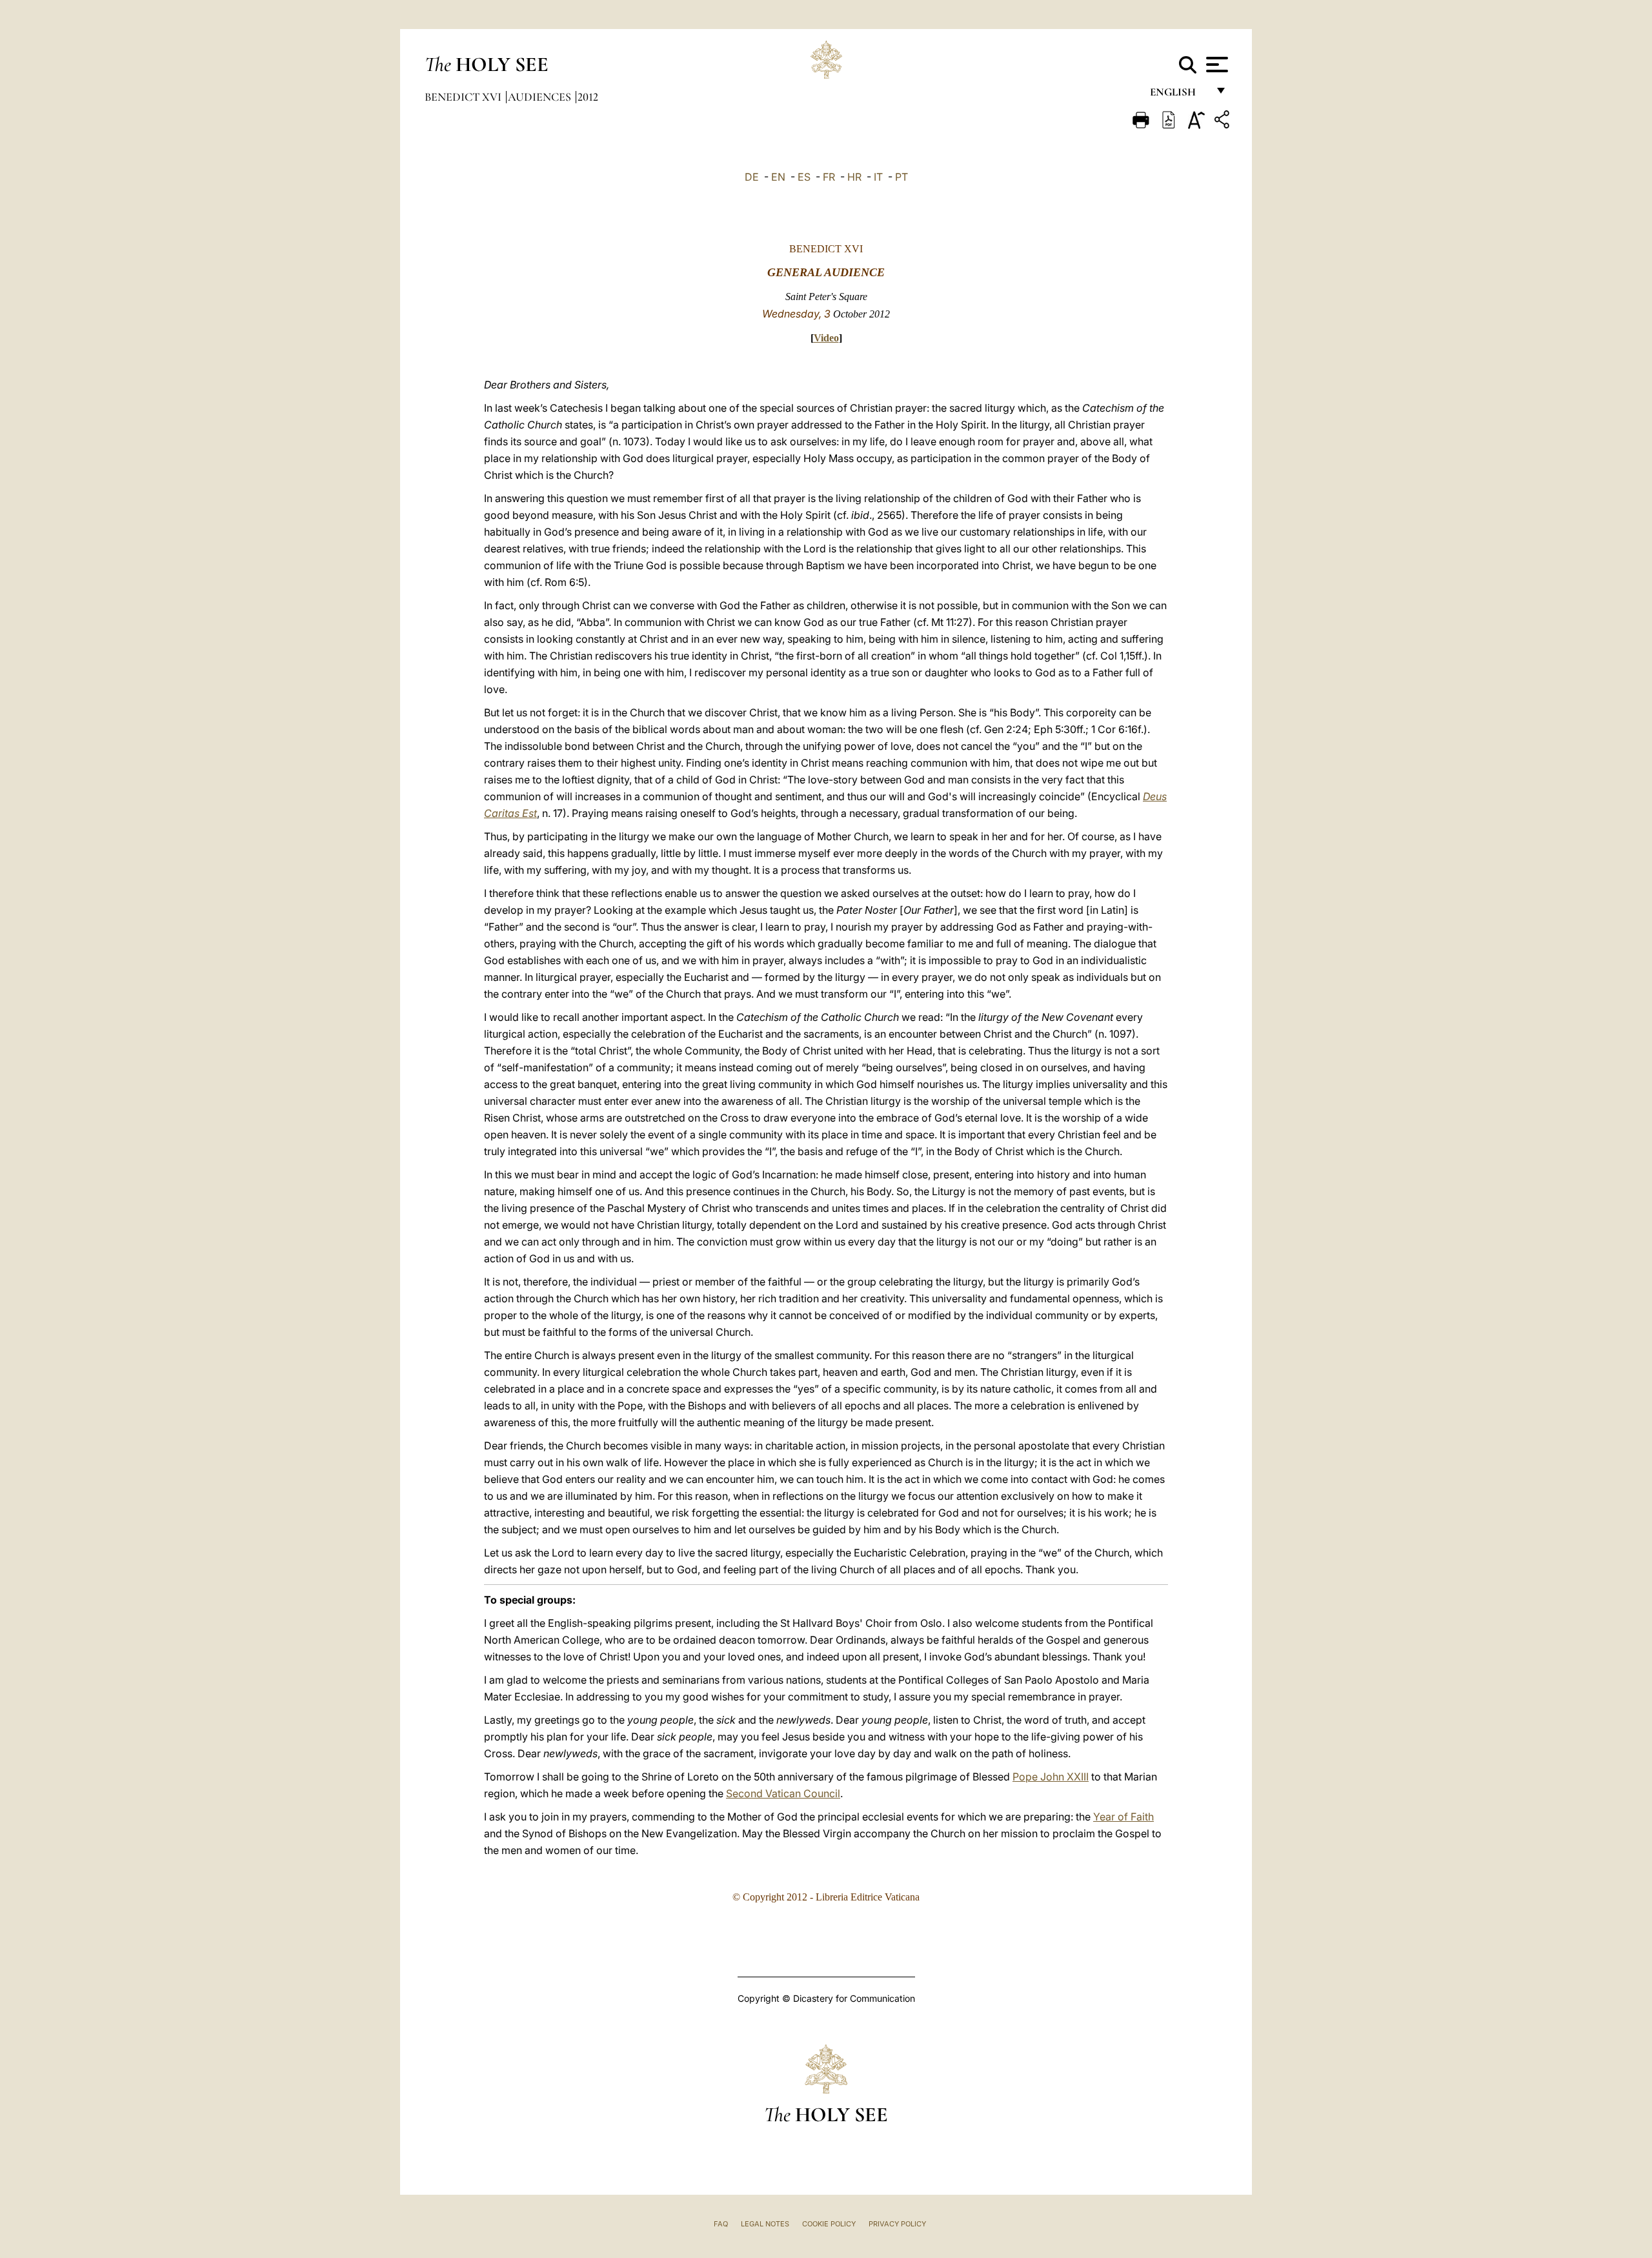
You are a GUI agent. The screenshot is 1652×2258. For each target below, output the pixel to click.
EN (778, 177)
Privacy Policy (897, 2224)
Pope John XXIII (1051, 1777)
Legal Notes (765, 2224)
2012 (588, 97)
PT (902, 177)
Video (826, 338)
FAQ (721, 2224)
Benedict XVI (464, 97)
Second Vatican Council (783, 1793)
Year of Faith (1123, 1817)
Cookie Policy (829, 2224)
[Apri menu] (1215, 65)
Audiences (541, 97)
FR (829, 177)
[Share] (1224, 122)
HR (854, 177)
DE (752, 177)
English (1179, 95)
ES (804, 177)
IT (878, 177)
